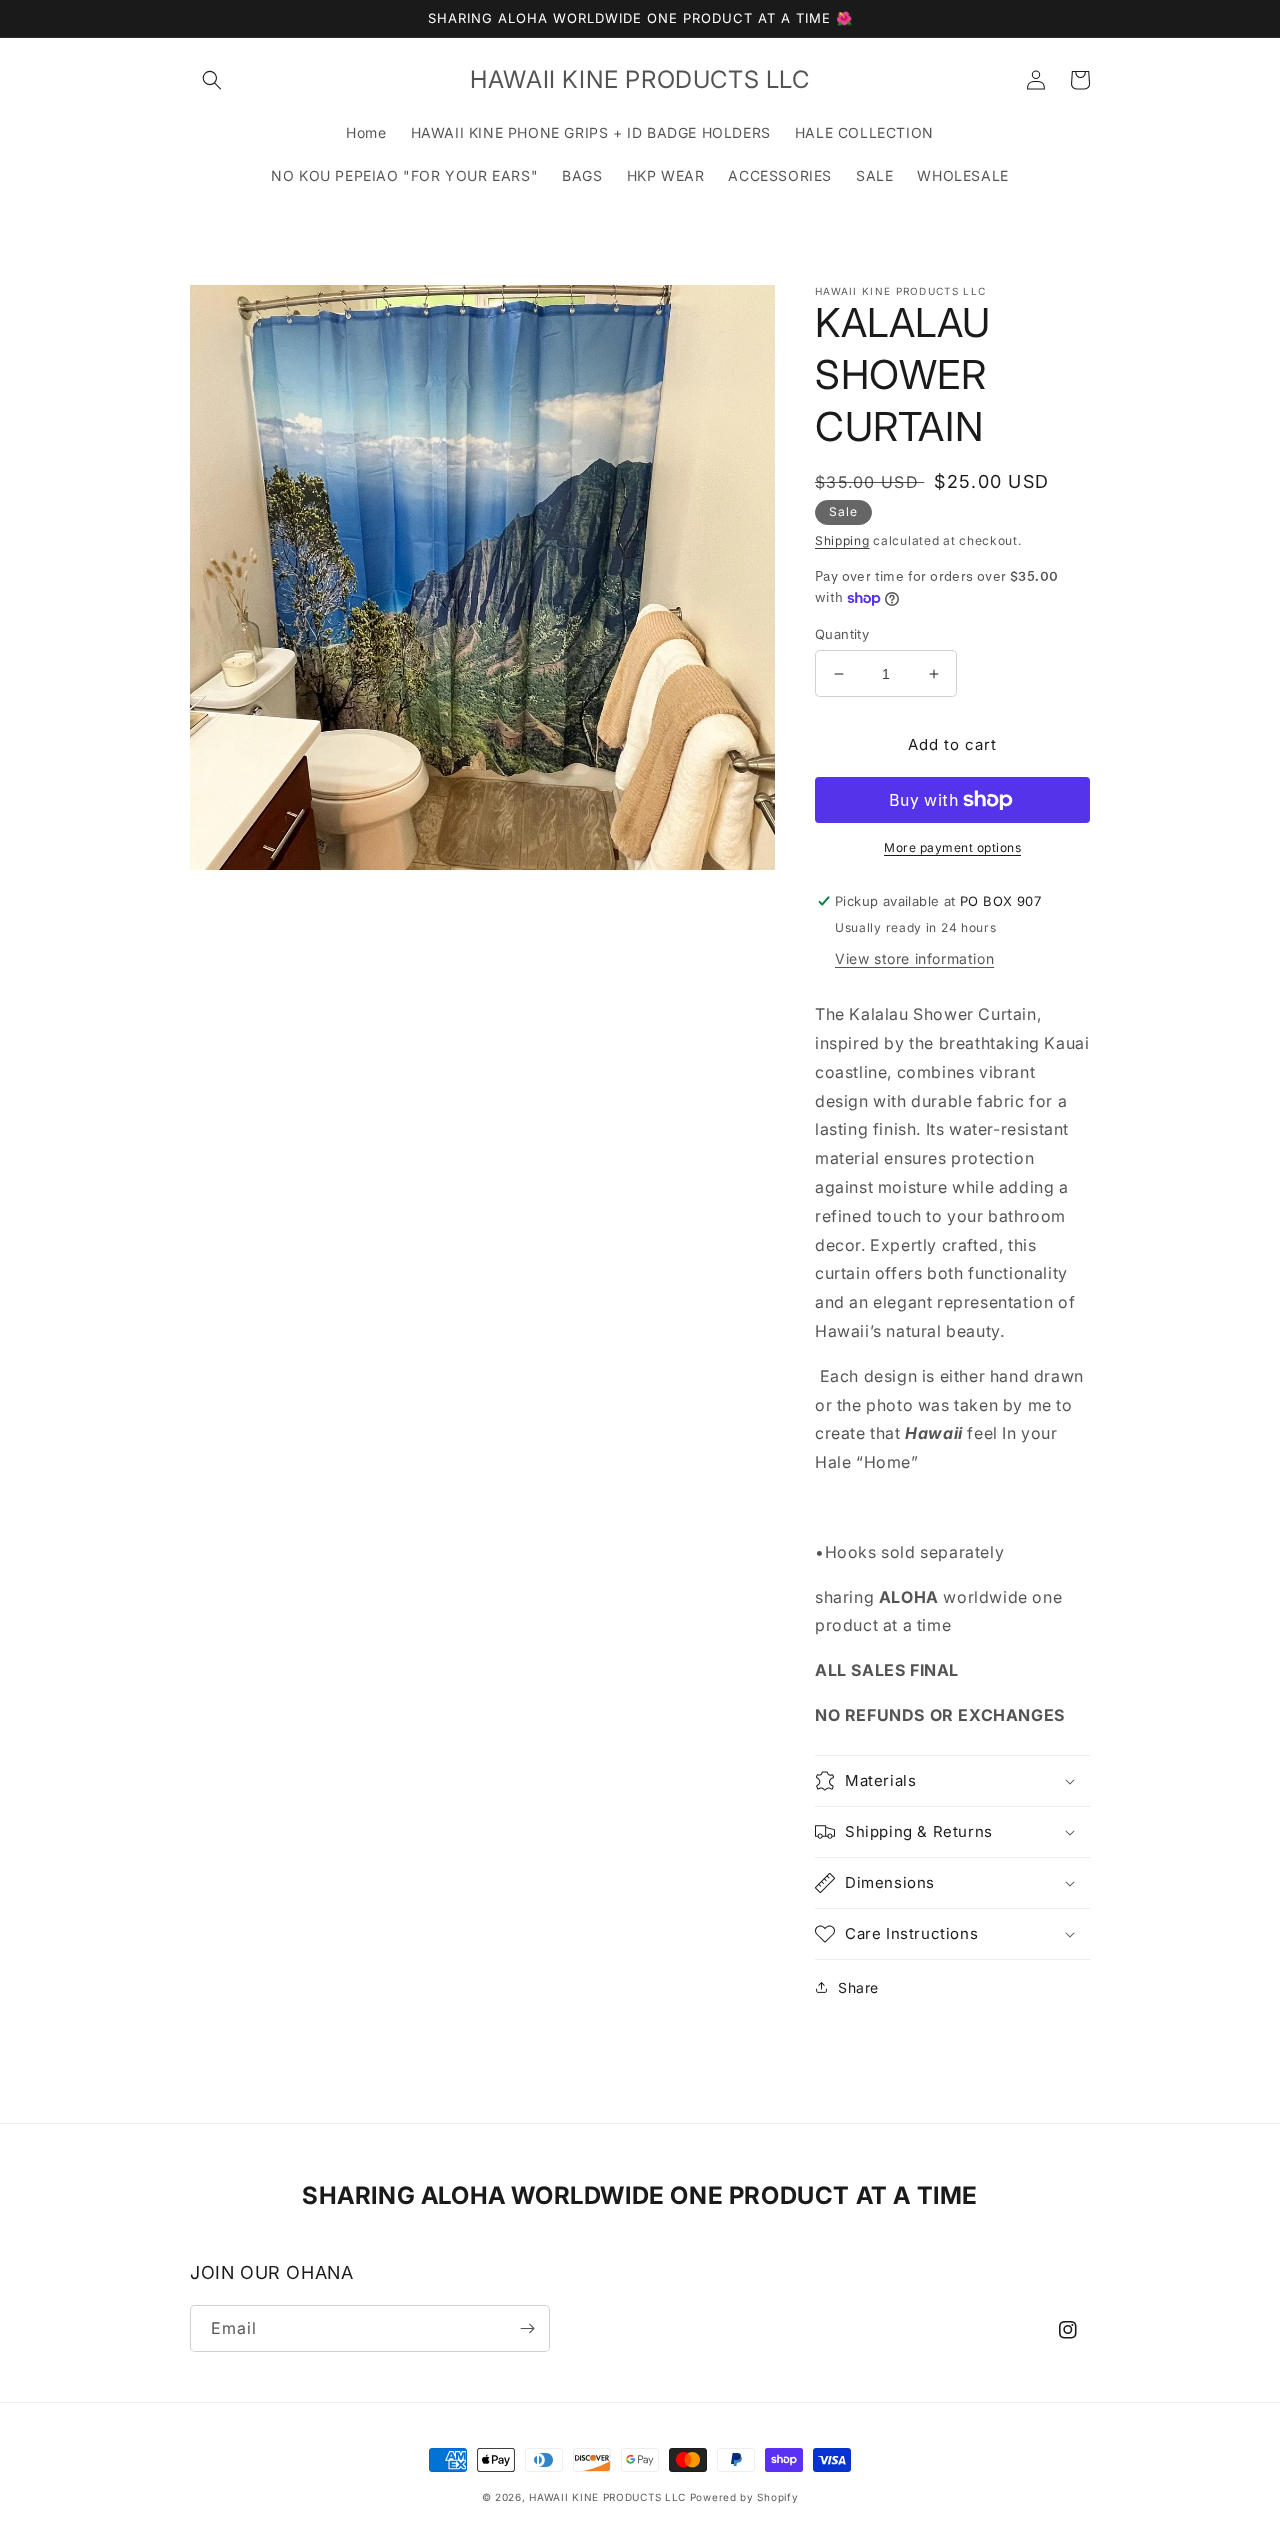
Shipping (842, 540)
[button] (212, 80)
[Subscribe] (527, 2328)
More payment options (952, 847)
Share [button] (858, 1987)
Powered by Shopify (744, 2497)
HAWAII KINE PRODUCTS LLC (607, 2497)
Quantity (842, 634)
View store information (914, 958)
